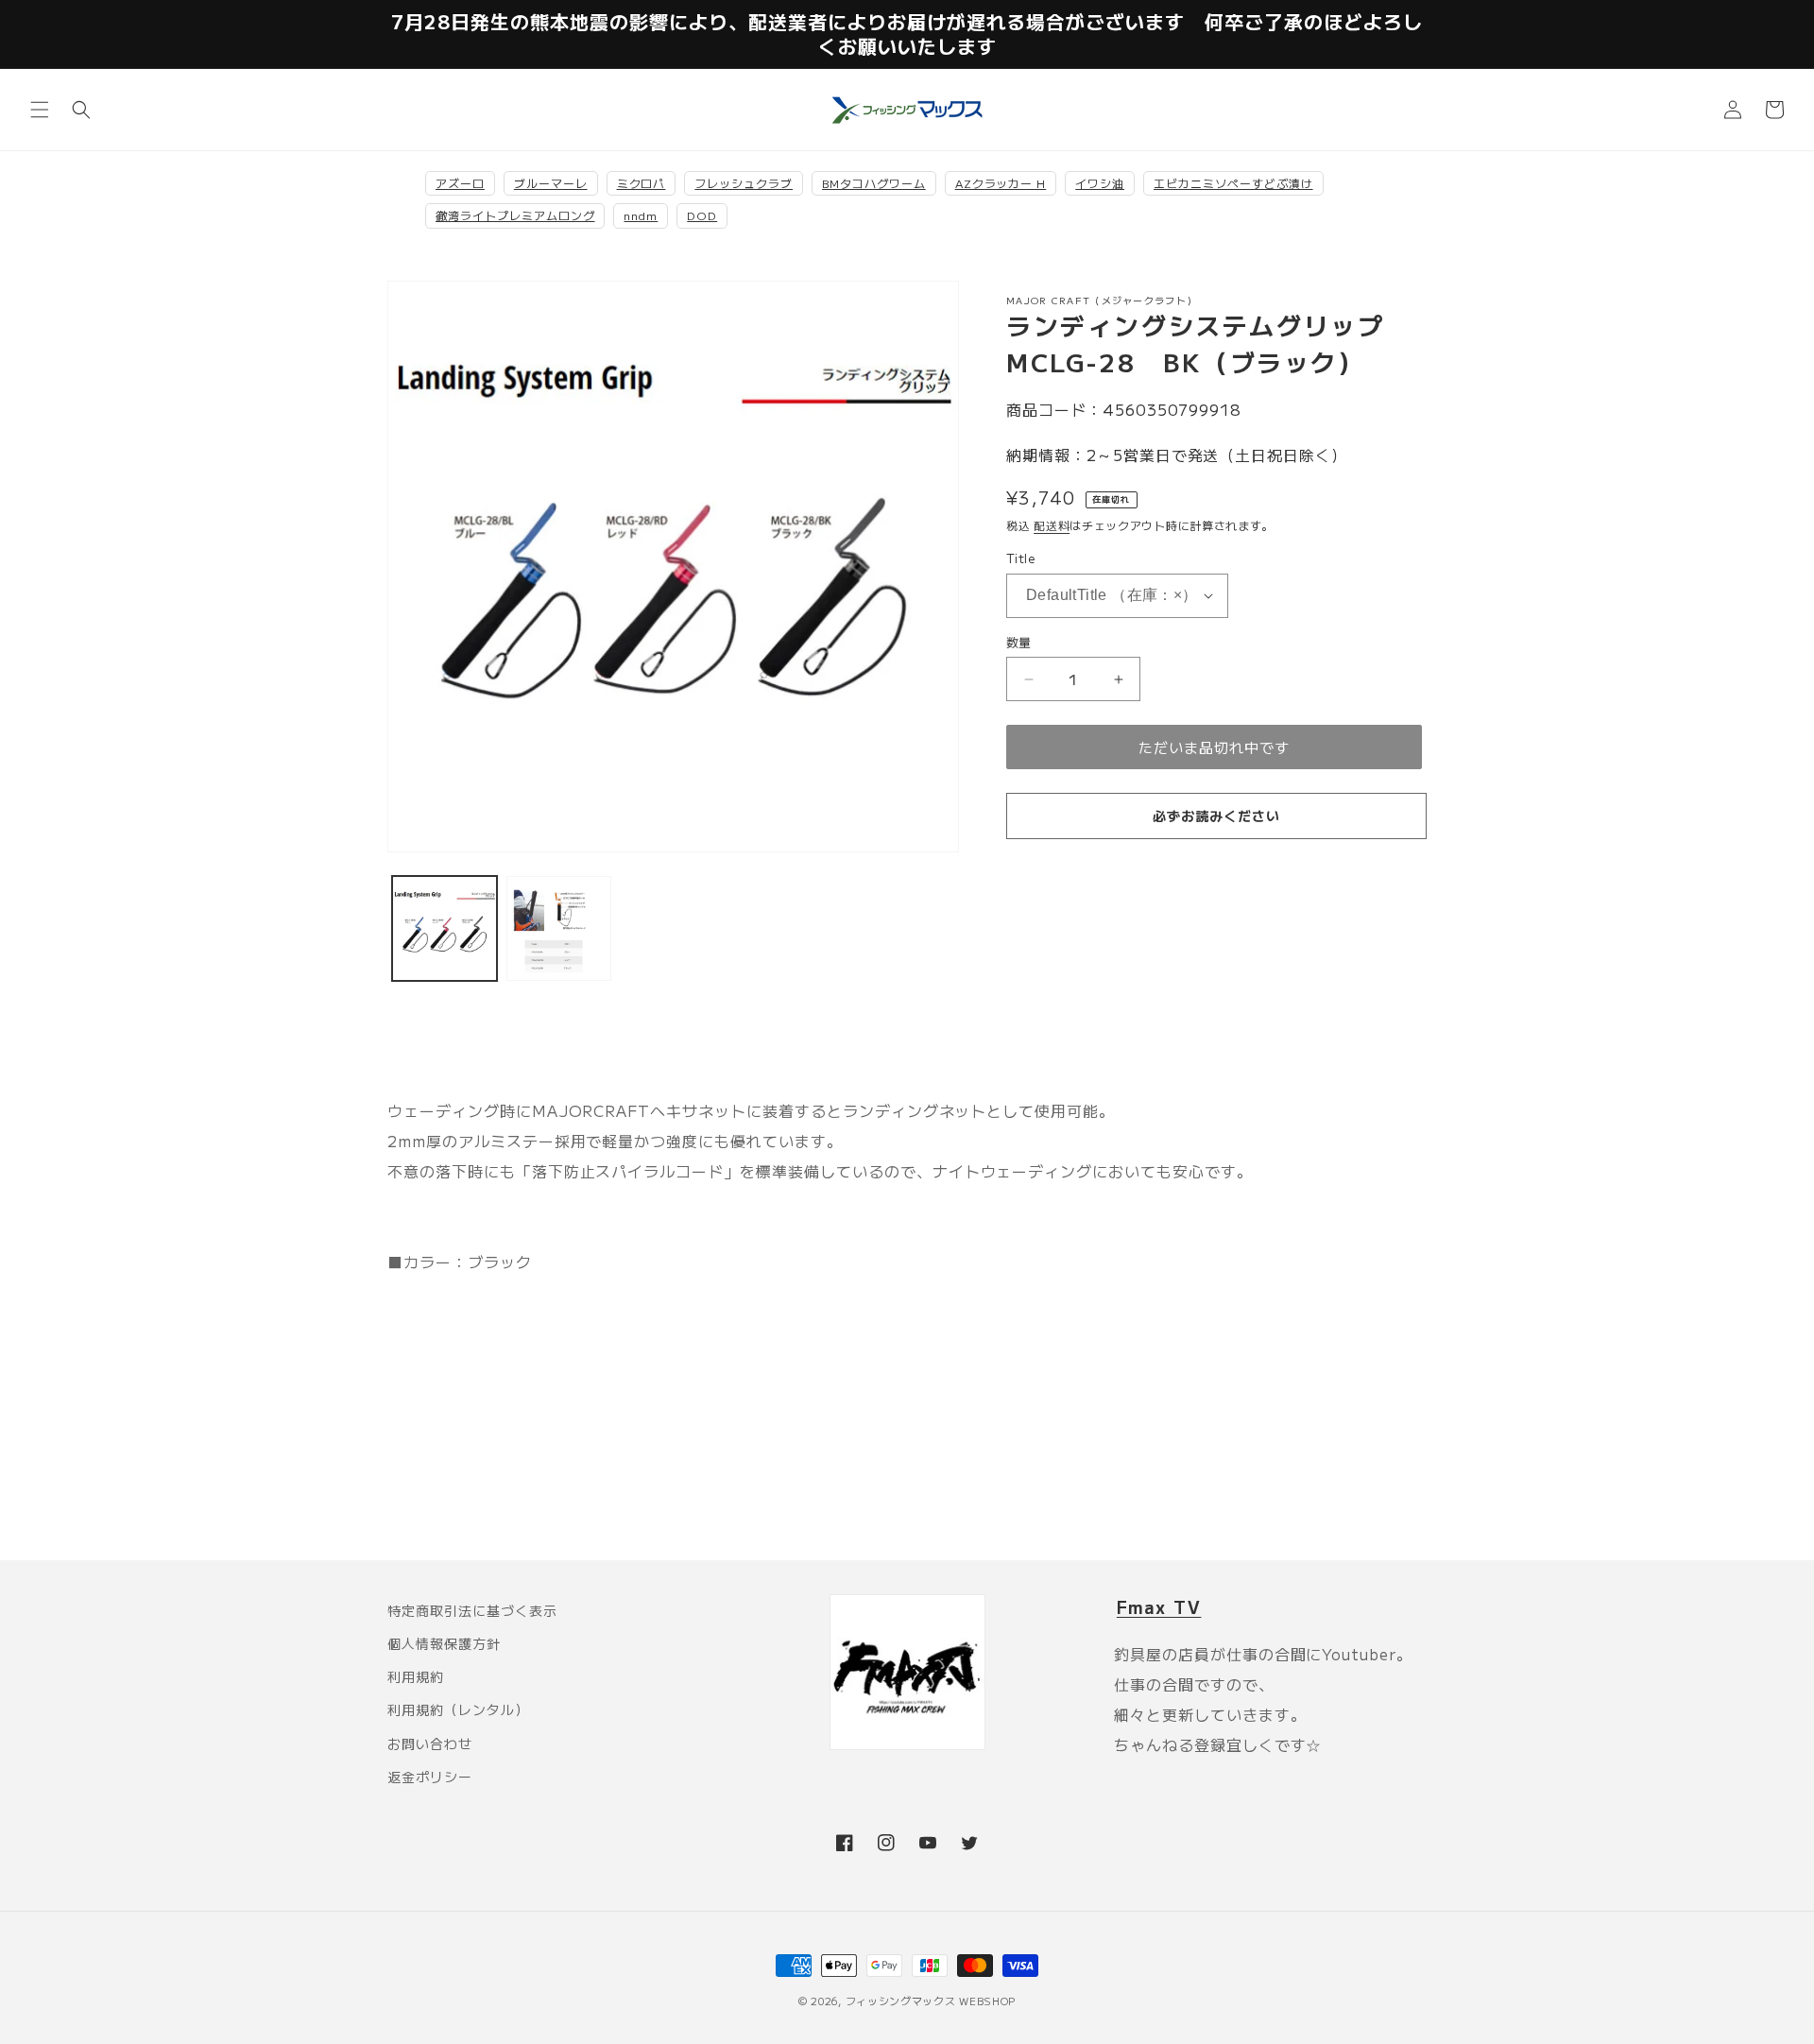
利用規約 (416, 1676)
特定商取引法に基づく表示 (472, 1610)
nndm (641, 215)
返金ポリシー (430, 1777)
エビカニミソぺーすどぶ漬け (1233, 183)
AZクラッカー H (1001, 183)
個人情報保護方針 (444, 1643)
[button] (40, 110)
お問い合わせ (430, 1743)
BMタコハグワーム (874, 183)
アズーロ (460, 183)
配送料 (1052, 525)
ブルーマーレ (551, 183)
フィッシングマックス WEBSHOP (931, 2001)
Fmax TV (1159, 1606)
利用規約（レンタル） (458, 1709)
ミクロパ (642, 183)
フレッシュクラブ (744, 183)
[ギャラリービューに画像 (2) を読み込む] (559, 928)
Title (1020, 558)
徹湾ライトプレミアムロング (515, 215)
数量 (1019, 642)
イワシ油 (1100, 183)
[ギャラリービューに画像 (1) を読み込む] (445, 928)
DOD (702, 215)
